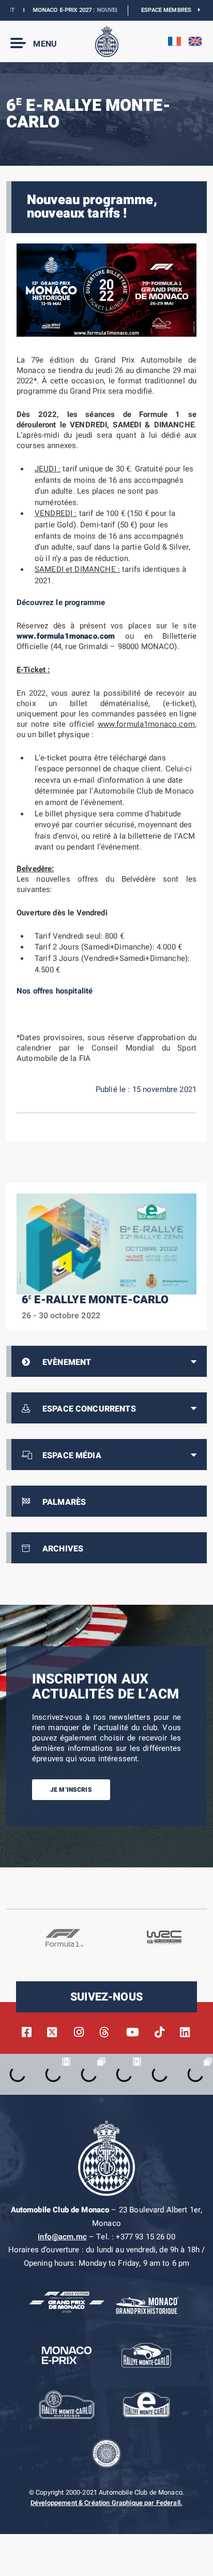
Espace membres (170, 10)
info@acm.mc (62, 2237)
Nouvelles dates (104, 10)
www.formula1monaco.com (66, 636)
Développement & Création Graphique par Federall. (106, 2503)
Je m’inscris (71, 1790)
